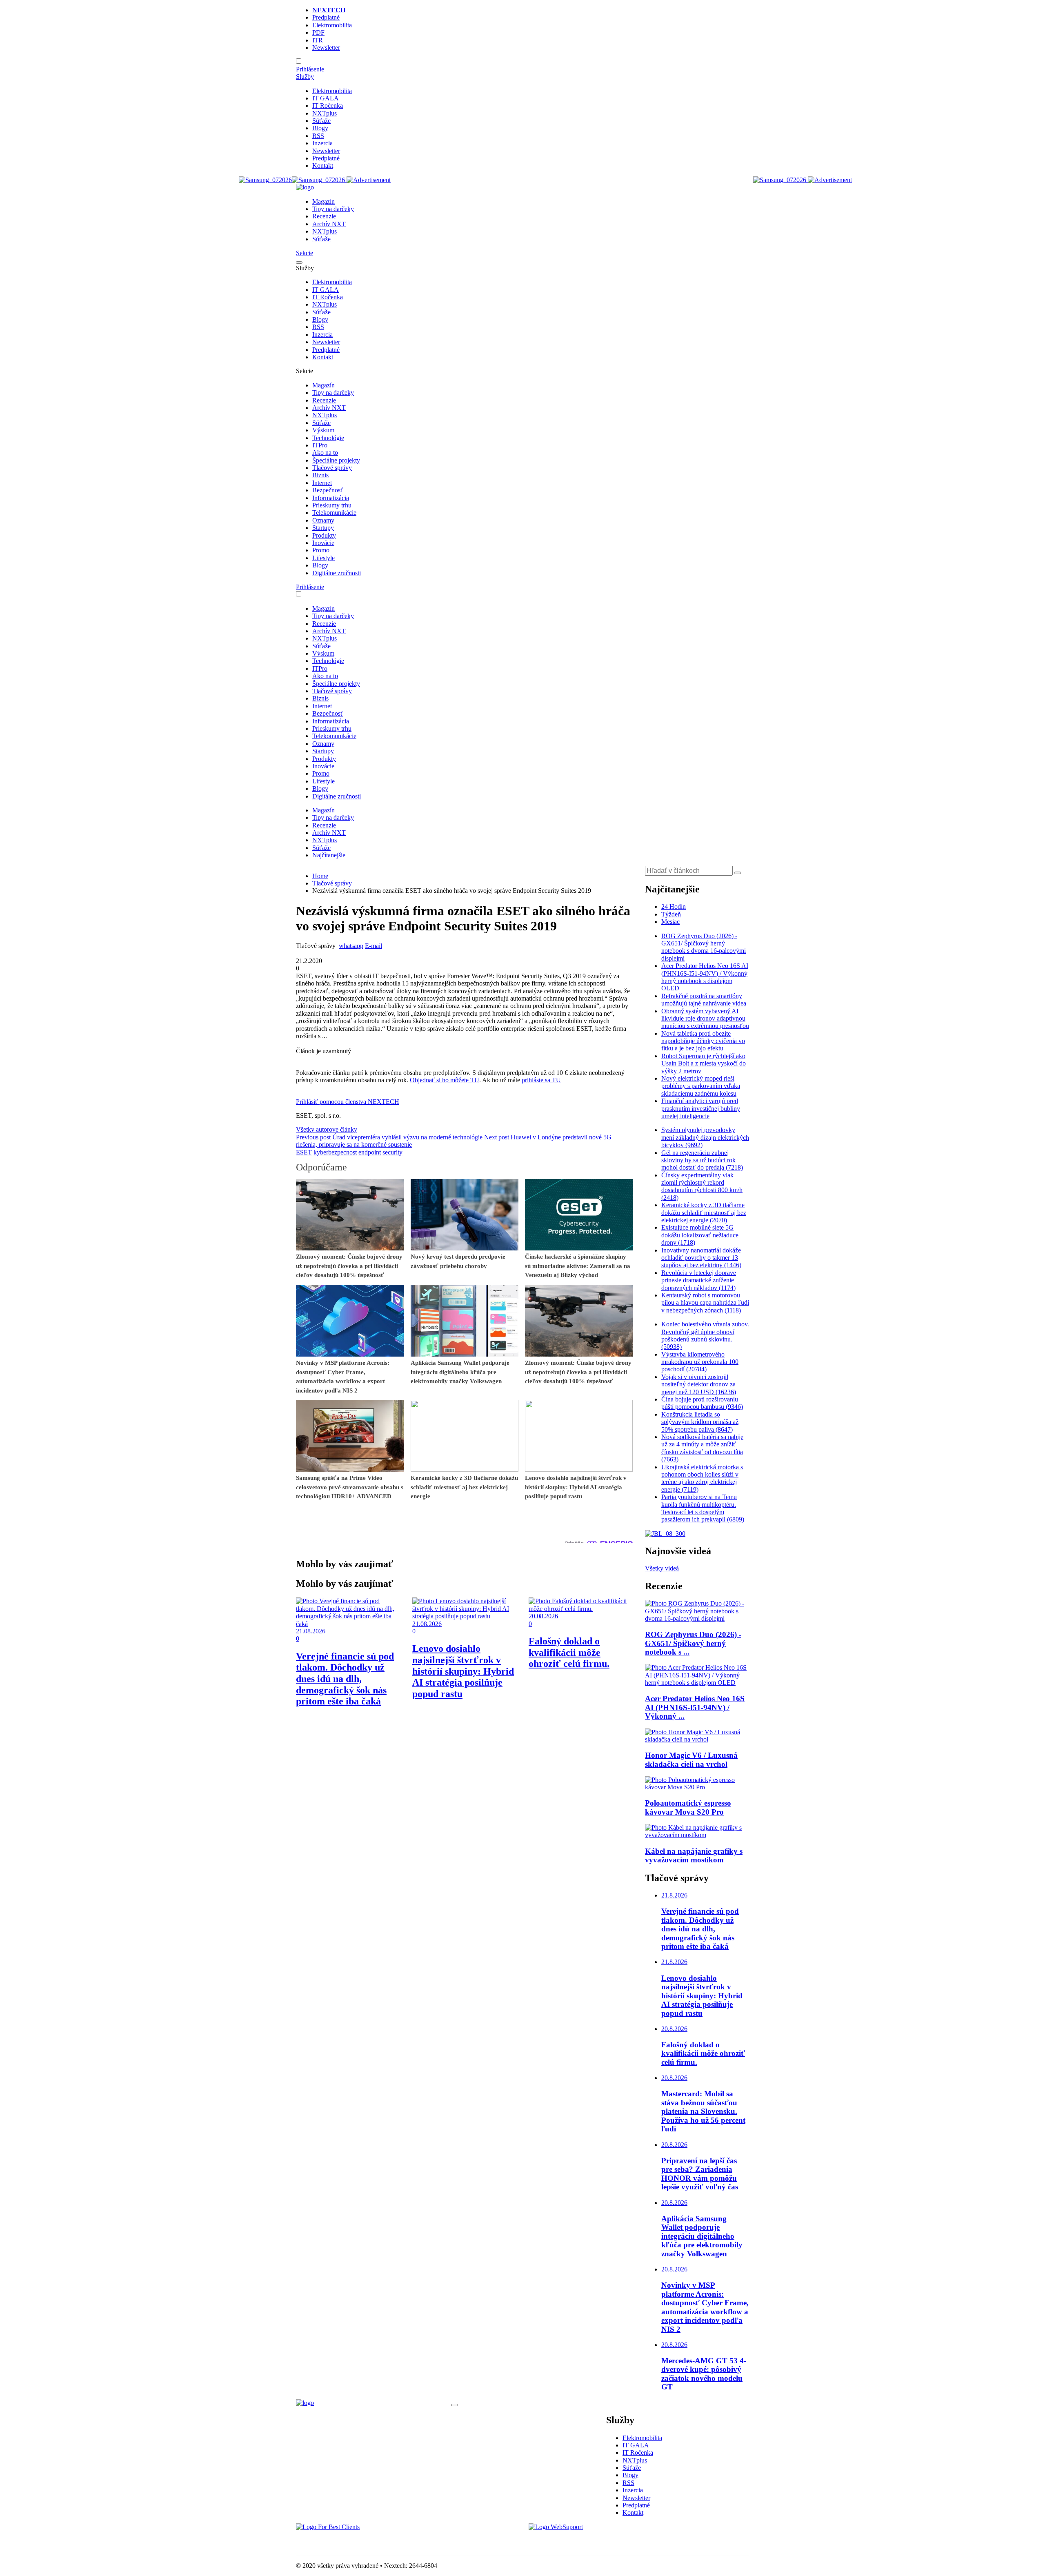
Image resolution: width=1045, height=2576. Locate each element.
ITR (318, 40)
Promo (321, 550)
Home (320, 876)
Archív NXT (329, 224)
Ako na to (325, 453)
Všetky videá (662, 1568)
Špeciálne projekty (336, 460)
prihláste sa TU (541, 1080)
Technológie (328, 438)
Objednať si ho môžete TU (445, 1080)
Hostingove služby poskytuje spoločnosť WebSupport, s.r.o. (606, 2541)
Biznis (320, 475)
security (392, 1152)
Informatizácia (331, 498)
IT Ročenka (328, 106)
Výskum (323, 430)
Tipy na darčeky (333, 209)
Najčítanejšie (329, 855)
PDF (318, 32)
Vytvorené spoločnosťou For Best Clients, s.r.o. (357, 2541)
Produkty (324, 535)
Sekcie (305, 253)
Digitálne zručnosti (337, 573)
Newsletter (326, 48)
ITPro (320, 445)
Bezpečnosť (328, 490)
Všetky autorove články (327, 1129)
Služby (305, 77)
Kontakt (323, 166)
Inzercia (322, 143)
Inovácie (323, 543)
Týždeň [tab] (671, 914)
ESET (304, 1152)
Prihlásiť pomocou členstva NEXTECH (348, 1102)
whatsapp (351, 946)
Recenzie (324, 216)
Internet (322, 483)
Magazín (324, 201)
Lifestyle (324, 558)
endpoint (370, 1152)
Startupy (323, 528)
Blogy (320, 128)
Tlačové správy (332, 468)
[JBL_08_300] (665, 1534)
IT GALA (326, 98)
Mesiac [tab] (670, 922)
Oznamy (323, 520)
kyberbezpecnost (335, 1152)
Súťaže (321, 121)
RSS (318, 136)
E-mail (374, 946)
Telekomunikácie (334, 513)
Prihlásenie (310, 69)
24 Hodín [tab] (674, 906)
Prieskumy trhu (332, 505)
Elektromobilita (332, 25)
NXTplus (325, 113)
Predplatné (326, 17)
